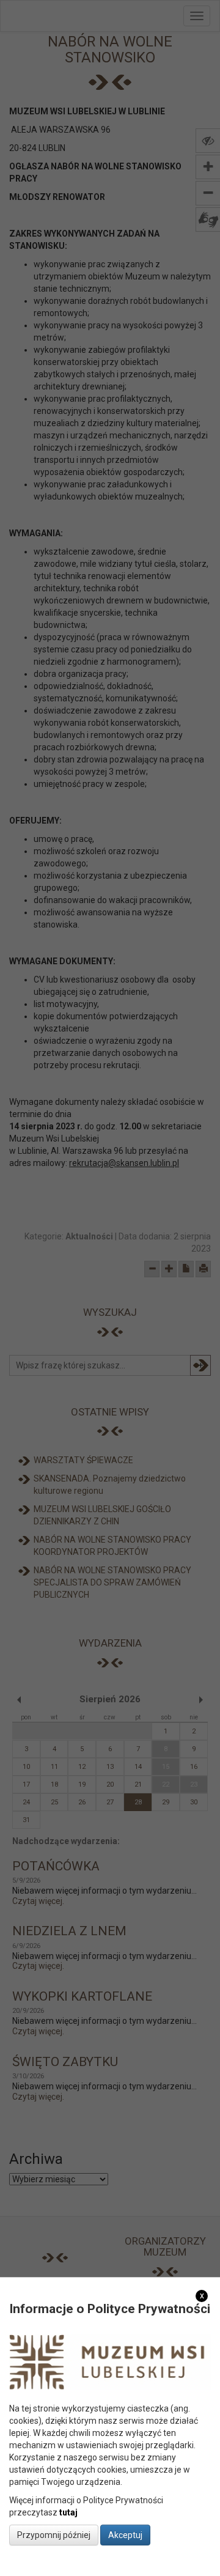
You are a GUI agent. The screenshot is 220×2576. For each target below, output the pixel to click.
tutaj (68, 2512)
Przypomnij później (54, 2535)
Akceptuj (125, 2535)
